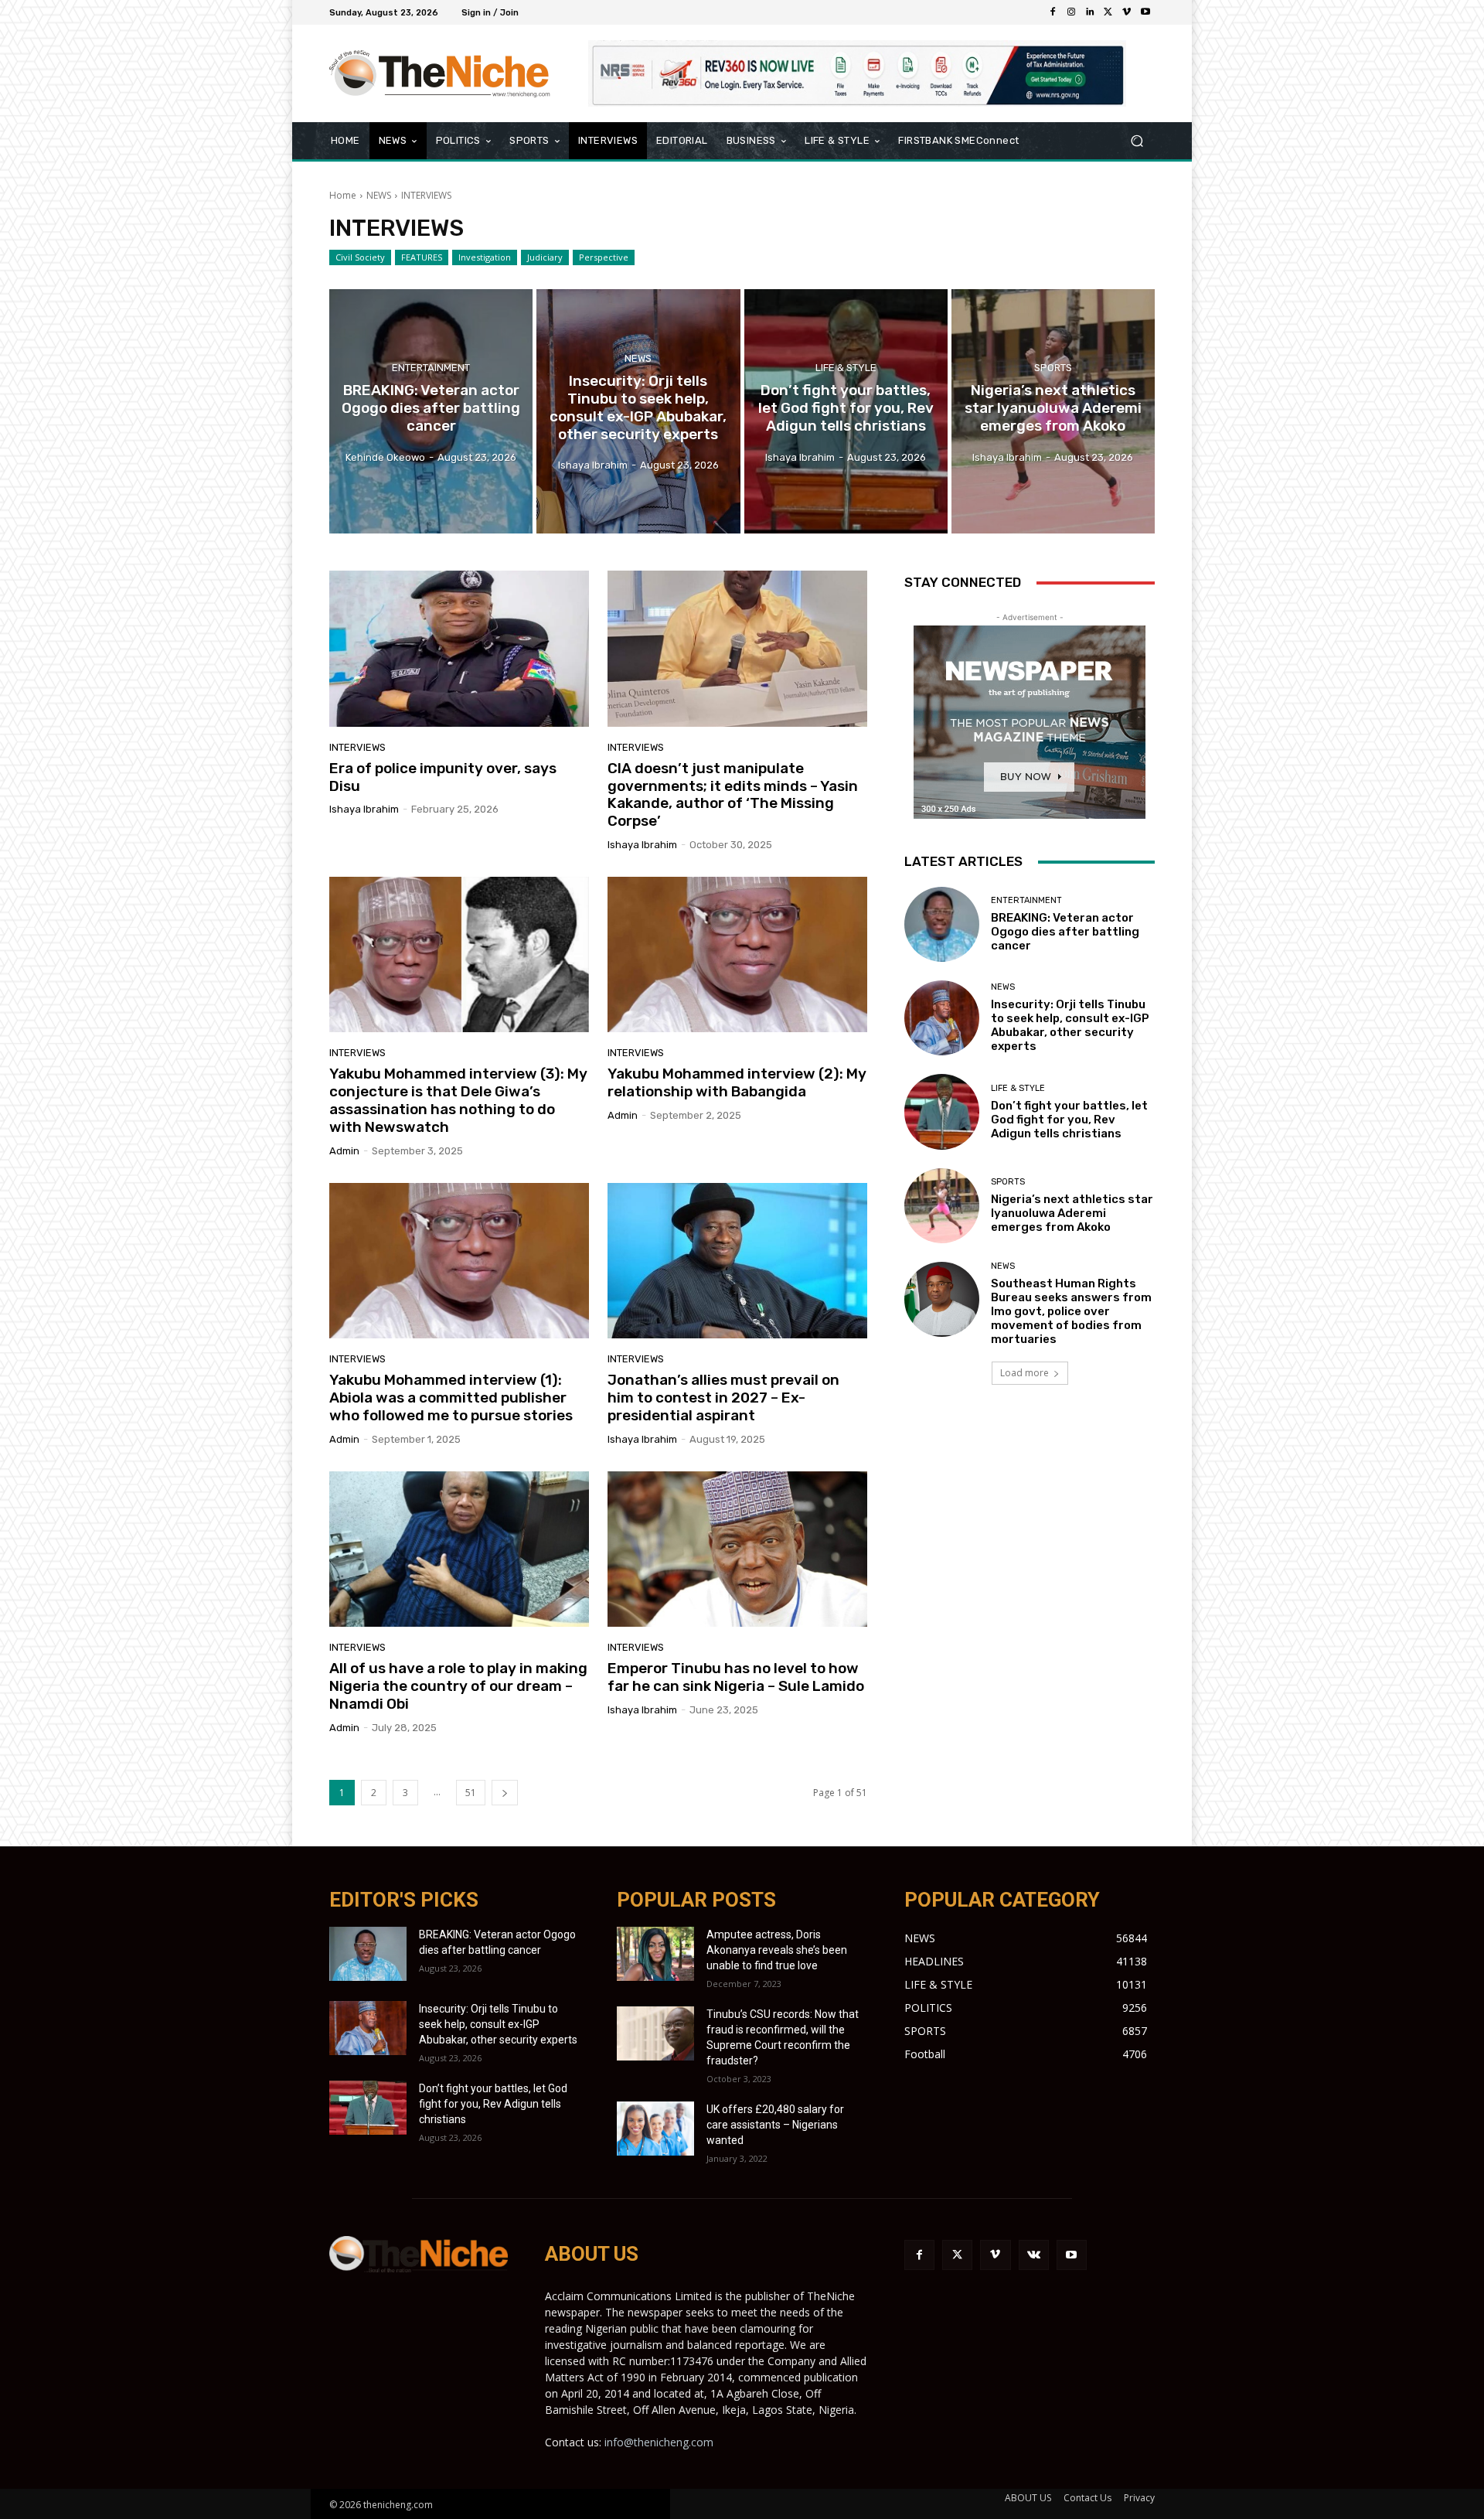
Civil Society (360, 257)
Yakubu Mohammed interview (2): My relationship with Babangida (737, 1082)
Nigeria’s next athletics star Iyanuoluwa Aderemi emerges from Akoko (1072, 1213)
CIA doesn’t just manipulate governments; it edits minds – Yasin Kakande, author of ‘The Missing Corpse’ (733, 794)
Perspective (604, 257)
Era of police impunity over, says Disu (443, 777)
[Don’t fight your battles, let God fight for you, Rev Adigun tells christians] (846, 411)
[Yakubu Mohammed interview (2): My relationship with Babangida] (737, 955)
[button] (1137, 141)
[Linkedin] (1090, 12)
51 (471, 1793)
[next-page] (505, 1793)
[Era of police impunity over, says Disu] (459, 649)
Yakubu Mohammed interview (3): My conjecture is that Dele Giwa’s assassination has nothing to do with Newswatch (458, 1100)
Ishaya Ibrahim (364, 809)
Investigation (485, 257)
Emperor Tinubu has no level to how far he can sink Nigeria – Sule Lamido (736, 1677)
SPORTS (1053, 368)
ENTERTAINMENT (431, 368)
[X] (1108, 12)
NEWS (379, 195)
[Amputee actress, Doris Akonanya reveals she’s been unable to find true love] (655, 1954)
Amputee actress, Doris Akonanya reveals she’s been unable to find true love (777, 1950)
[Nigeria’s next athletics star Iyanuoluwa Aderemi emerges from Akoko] (1053, 411)
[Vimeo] (1127, 12)
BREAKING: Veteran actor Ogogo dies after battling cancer (1065, 932)
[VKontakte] (1034, 2255)
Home (343, 195)
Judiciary (545, 257)
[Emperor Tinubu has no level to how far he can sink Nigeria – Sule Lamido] (737, 1549)
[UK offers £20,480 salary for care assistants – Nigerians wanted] (655, 2129)
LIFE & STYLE (846, 368)
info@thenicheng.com (659, 2442)
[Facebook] (1053, 12)
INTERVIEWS (357, 747)
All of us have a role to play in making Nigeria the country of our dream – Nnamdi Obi (458, 1686)
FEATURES (422, 257)
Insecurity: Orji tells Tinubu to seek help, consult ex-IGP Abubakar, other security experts (1070, 1025)
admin (344, 1151)
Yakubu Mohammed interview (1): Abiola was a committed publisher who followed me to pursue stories (451, 1398)
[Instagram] (1071, 12)
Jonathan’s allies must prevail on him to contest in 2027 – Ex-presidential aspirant (723, 1398)
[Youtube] (1145, 12)
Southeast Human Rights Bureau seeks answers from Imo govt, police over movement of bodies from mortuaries (1071, 1311)
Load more (1025, 1373)
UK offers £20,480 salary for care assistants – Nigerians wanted (775, 2125)
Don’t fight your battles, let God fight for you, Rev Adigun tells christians (1069, 1120)
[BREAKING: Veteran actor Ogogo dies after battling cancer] (431, 411)
